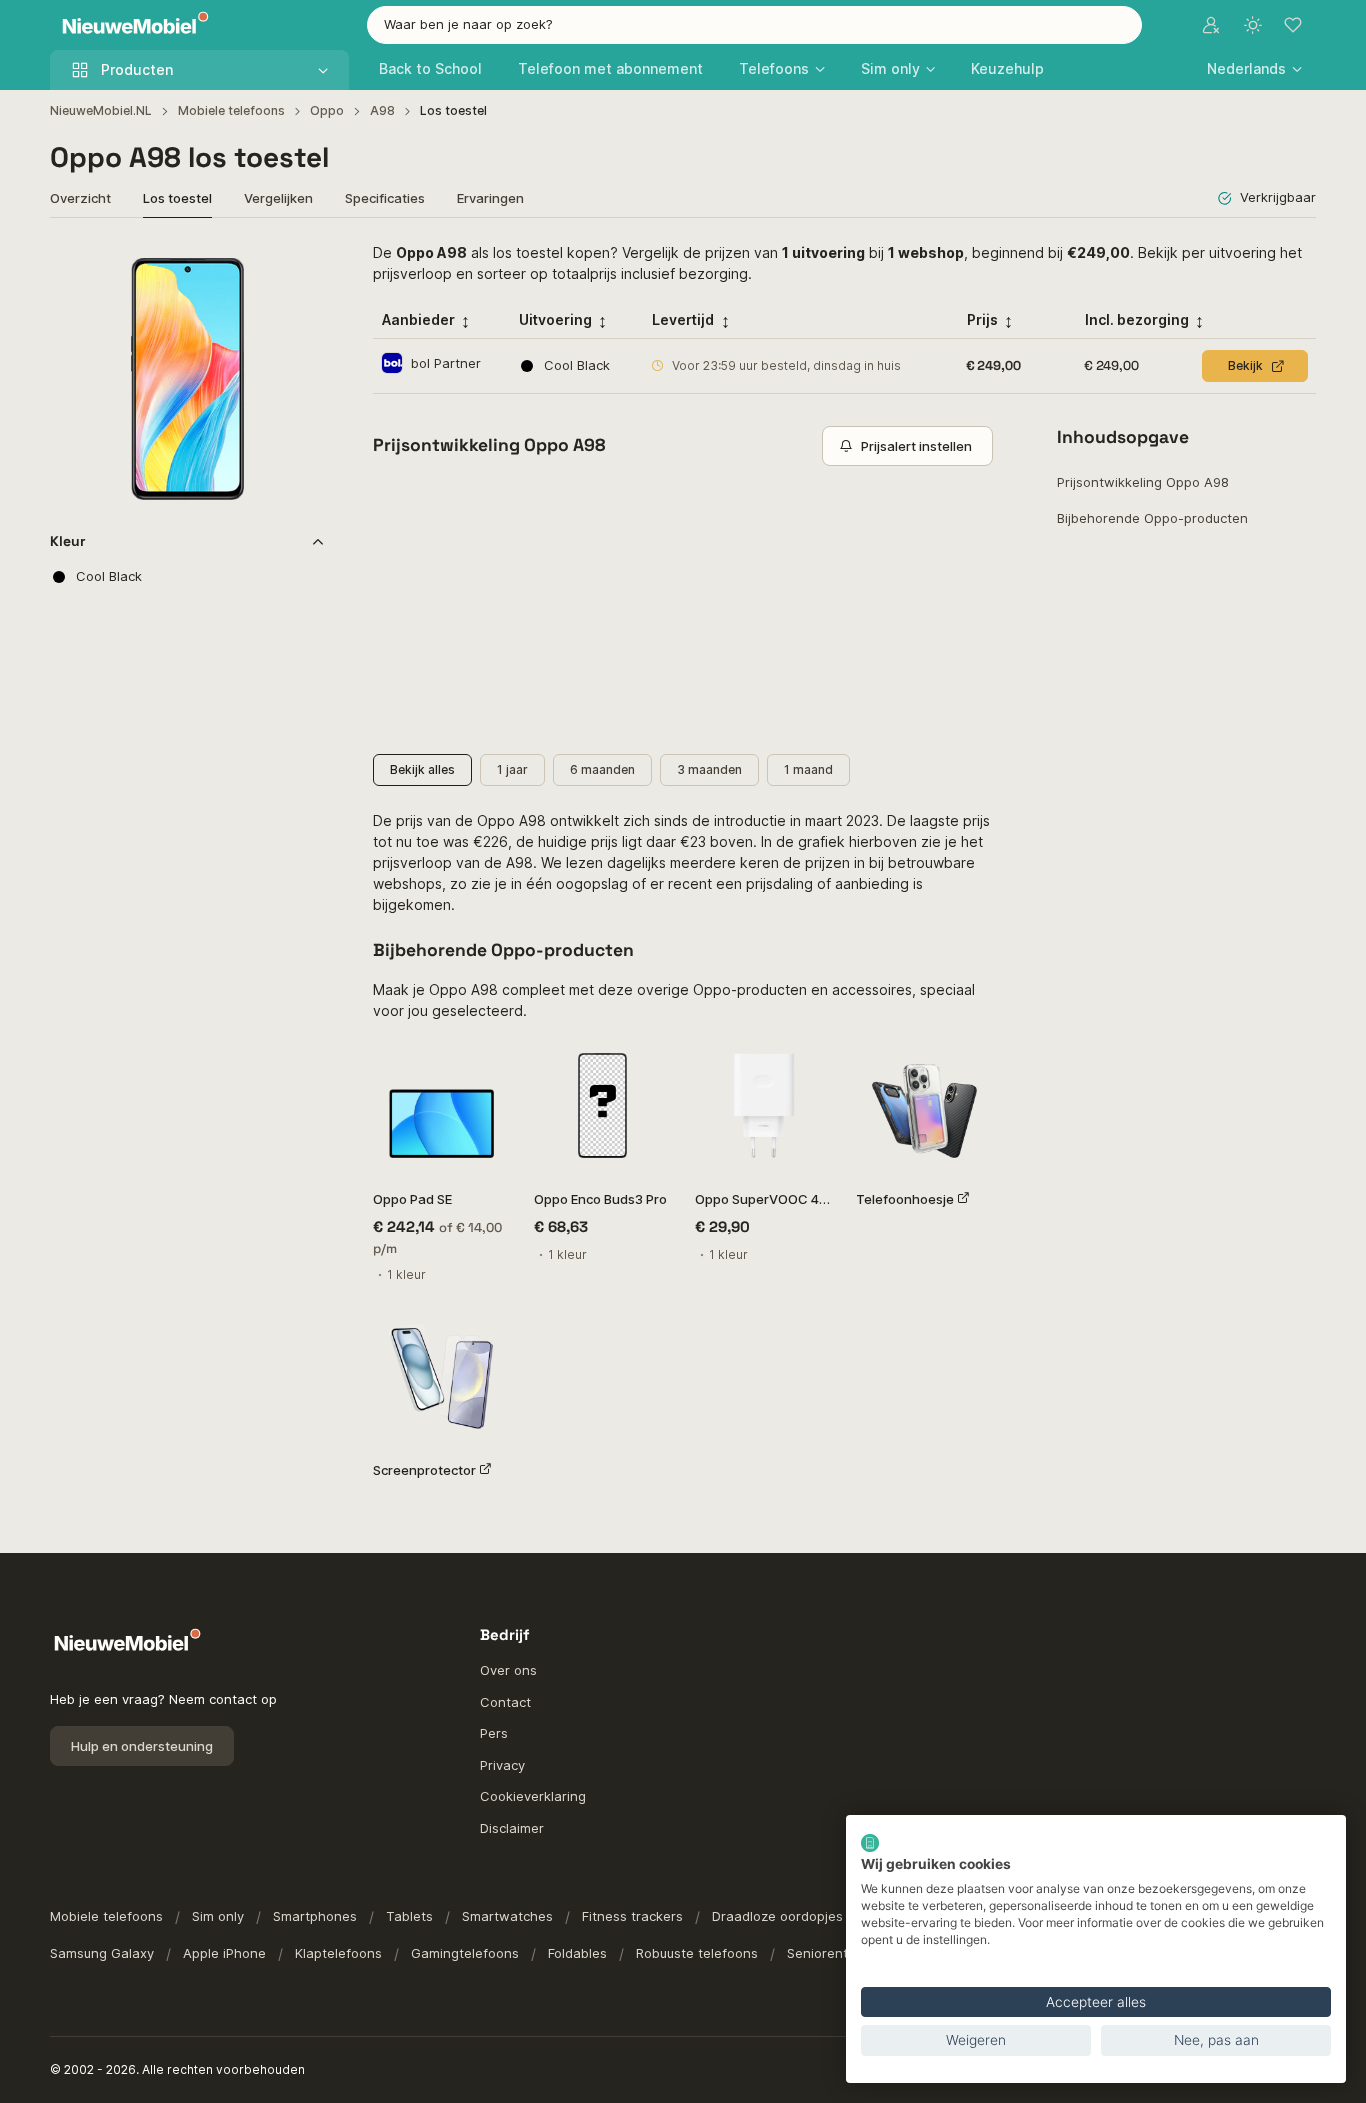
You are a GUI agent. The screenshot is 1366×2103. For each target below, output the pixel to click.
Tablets (409, 1916)
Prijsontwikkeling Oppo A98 (1143, 482)
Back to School (430, 68)
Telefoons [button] (774, 68)
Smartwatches (507, 1916)
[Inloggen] (1211, 25)
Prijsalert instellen (916, 446)
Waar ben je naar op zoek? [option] (468, 24)
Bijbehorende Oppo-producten (1152, 518)
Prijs (982, 319)
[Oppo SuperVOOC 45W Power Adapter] (763, 1105)
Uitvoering (555, 319)
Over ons (508, 1670)
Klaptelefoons (338, 1953)
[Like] (299, 267)
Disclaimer (512, 1828)
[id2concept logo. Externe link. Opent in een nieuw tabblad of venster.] (870, 1843)
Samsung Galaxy (102, 1953)
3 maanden (709, 769)
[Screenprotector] (441, 1376)
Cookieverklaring (533, 1796)
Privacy (502, 1765)
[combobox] (754, 25)
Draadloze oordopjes (777, 1916)
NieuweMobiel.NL (101, 110)
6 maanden (602, 769)
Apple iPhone (224, 1953)
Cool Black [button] (109, 576)
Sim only (218, 1916)
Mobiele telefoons (231, 110)
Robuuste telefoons (697, 1953)
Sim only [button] (890, 68)
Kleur (68, 541)
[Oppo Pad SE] (441, 1105)
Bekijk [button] (1245, 365)
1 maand (808, 769)
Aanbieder (418, 319)
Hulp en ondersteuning (142, 1746)
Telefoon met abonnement (610, 68)
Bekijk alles (422, 769)
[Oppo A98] (187, 379)
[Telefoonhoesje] (924, 1105)
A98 (382, 110)
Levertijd (683, 319)
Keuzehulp (1007, 68)
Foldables (577, 1953)
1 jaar (512, 769)
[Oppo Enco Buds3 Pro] (602, 1105)
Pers (494, 1733)
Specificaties (385, 198)
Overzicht (80, 198)
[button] (1254, 68)
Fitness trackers (632, 1916)
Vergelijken (278, 198)
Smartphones (315, 1916)
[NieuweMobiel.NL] (131, 25)
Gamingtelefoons (465, 1953)
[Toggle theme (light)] (1253, 25)
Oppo (327, 110)
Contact (505, 1702)
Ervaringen (490, 198)
